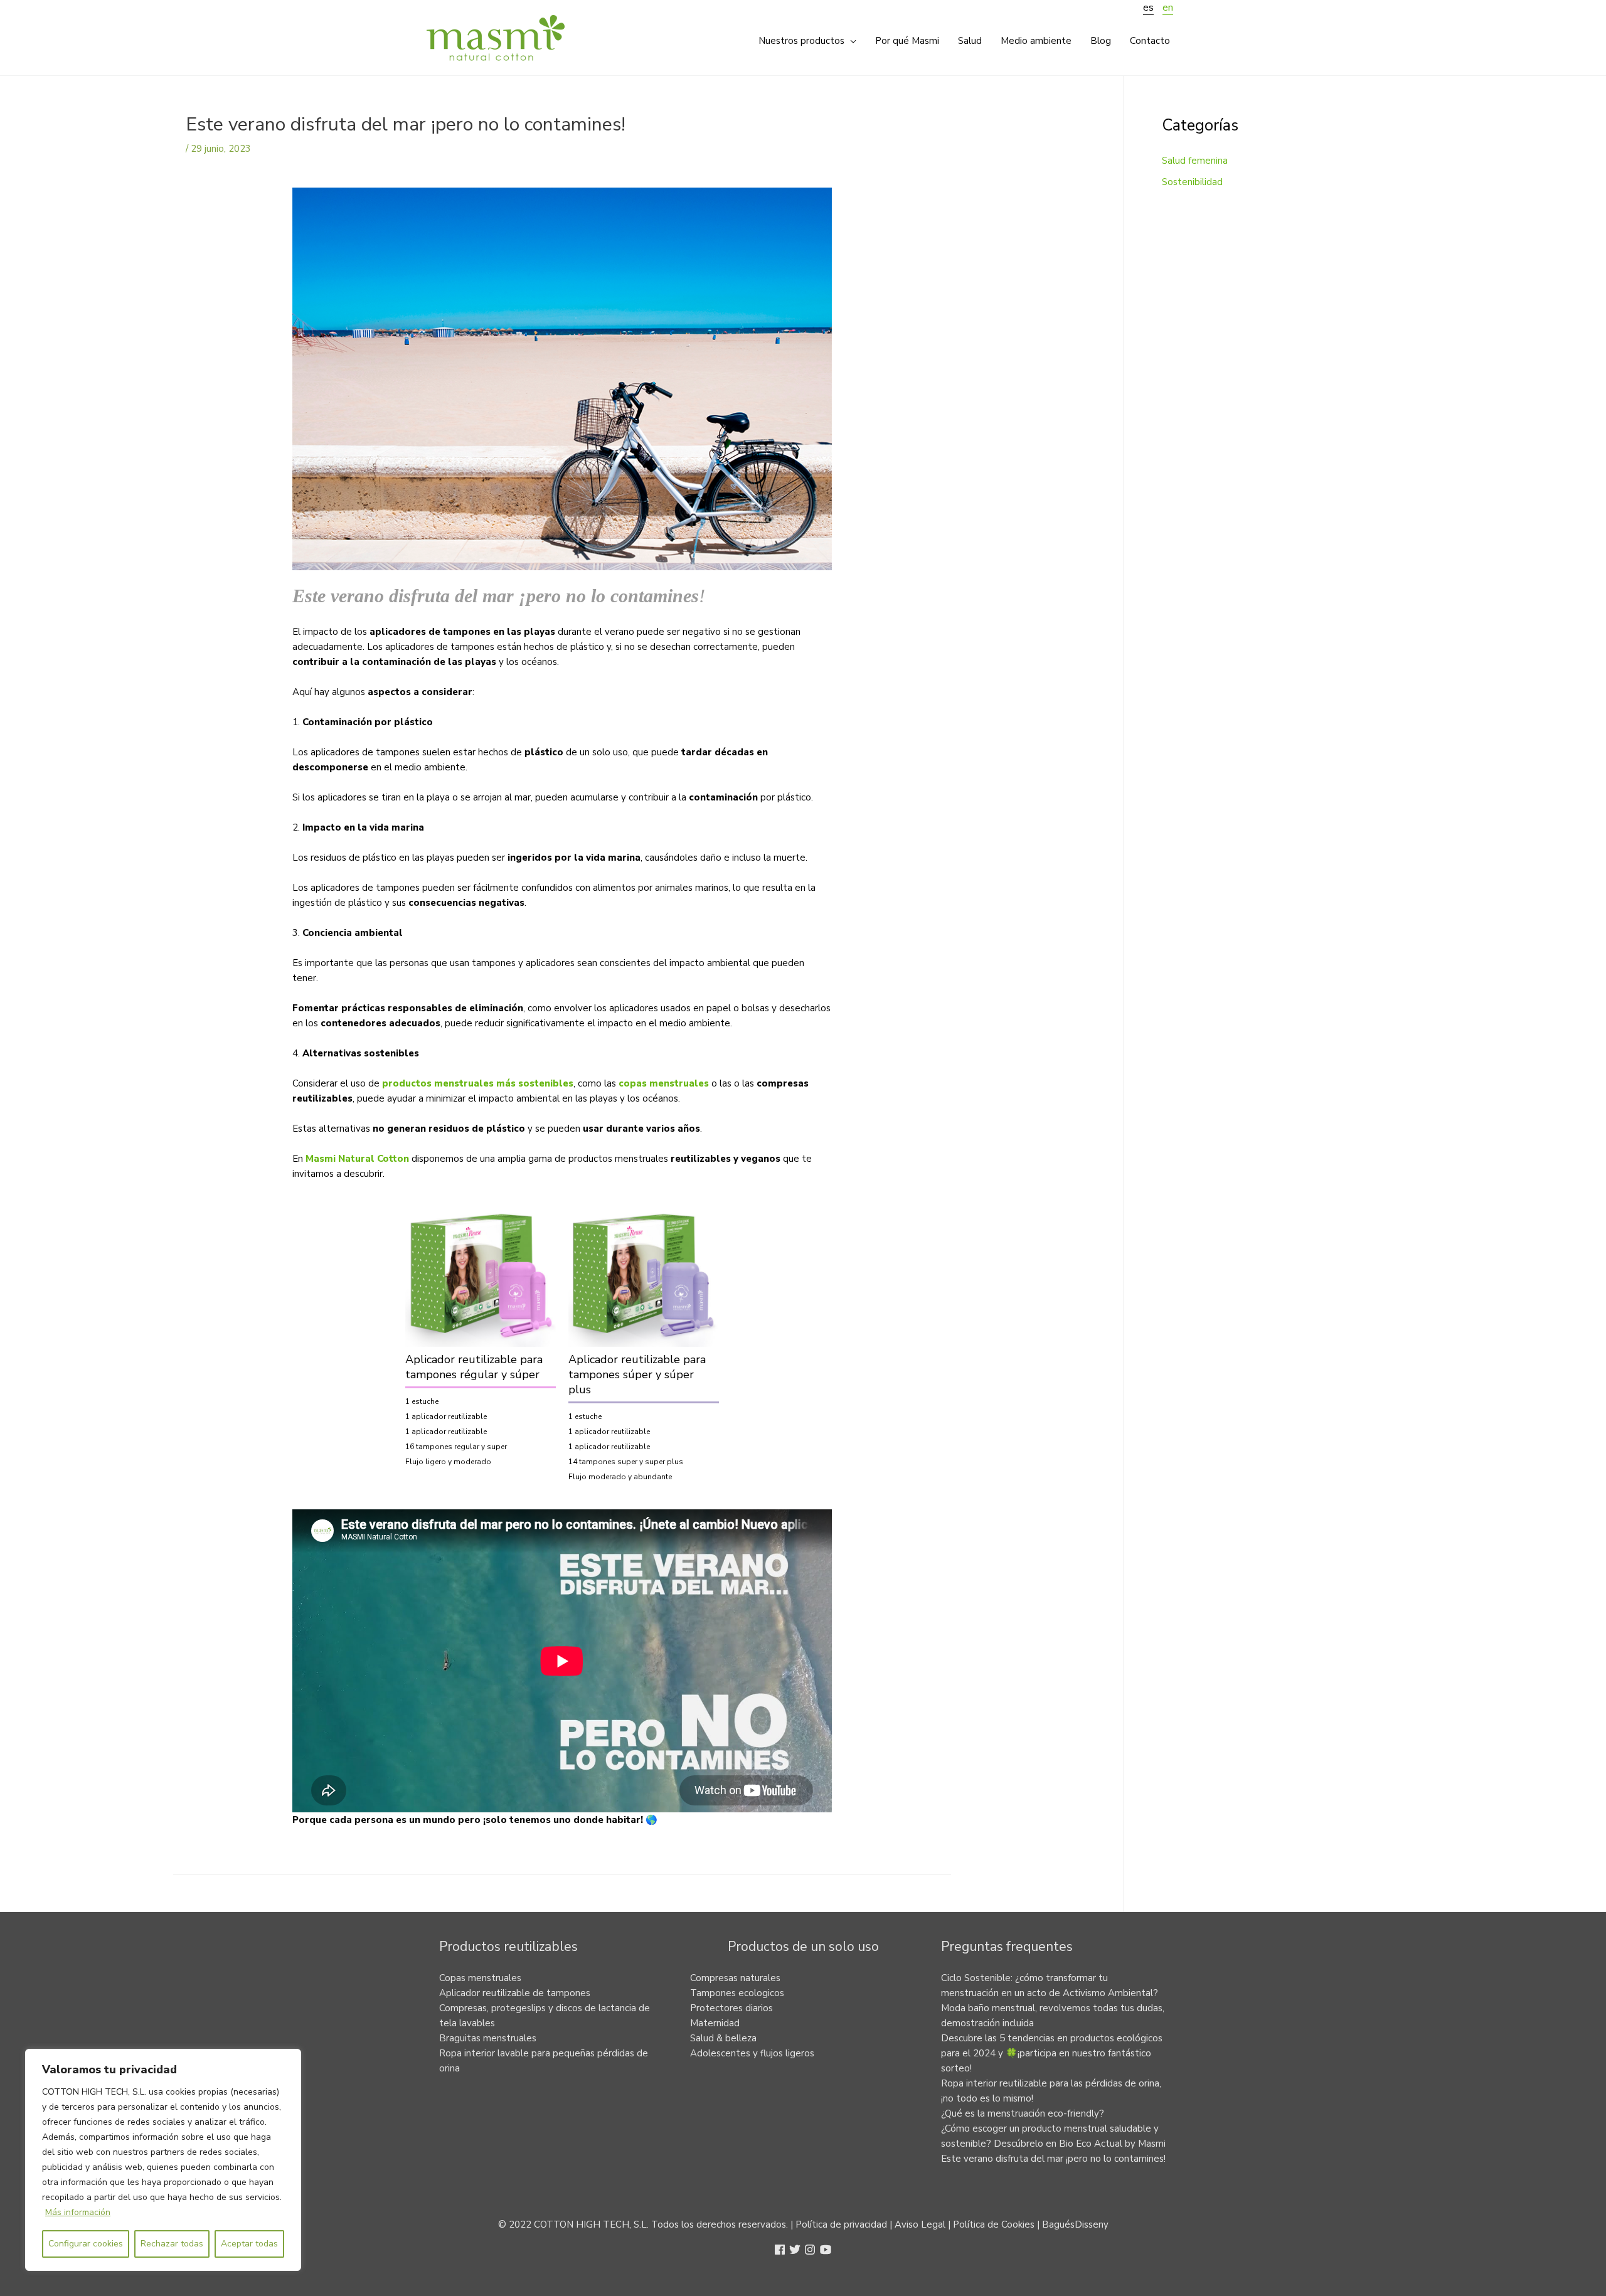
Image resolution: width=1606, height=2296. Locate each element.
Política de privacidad (841, 2224)
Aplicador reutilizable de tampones (515, 1993)
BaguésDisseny (1075, 2224)
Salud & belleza (723, 2038)
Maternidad (715, 2023)
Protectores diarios (731, 2008)
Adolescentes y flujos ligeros (752, 2053)
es (1148, 8)
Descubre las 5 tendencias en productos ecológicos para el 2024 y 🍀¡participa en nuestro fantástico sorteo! (1052, 2053)
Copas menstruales (480, 1978)
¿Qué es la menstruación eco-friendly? (1023, 2113)
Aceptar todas (249, 2244)
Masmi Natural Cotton (357, 1159)
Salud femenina (1195, 161)
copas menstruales (664, 1083)
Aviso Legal (920, 2224)
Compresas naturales (735, 1978)
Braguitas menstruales (488, 2038)
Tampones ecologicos (737, 1993)
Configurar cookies (86, 2244)
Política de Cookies (994, 2224)
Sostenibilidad (1192, 182)
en (1168, 8)
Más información (78, 2212)
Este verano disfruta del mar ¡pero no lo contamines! (1053, 2159)
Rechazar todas (172, 2244)
